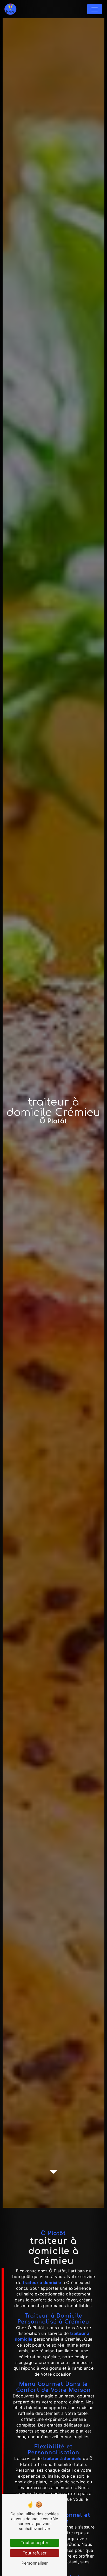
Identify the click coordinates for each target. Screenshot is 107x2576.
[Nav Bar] (95, 9)
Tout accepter (35, 2543)
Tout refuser (35, 2553)
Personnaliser (35, 2563)
